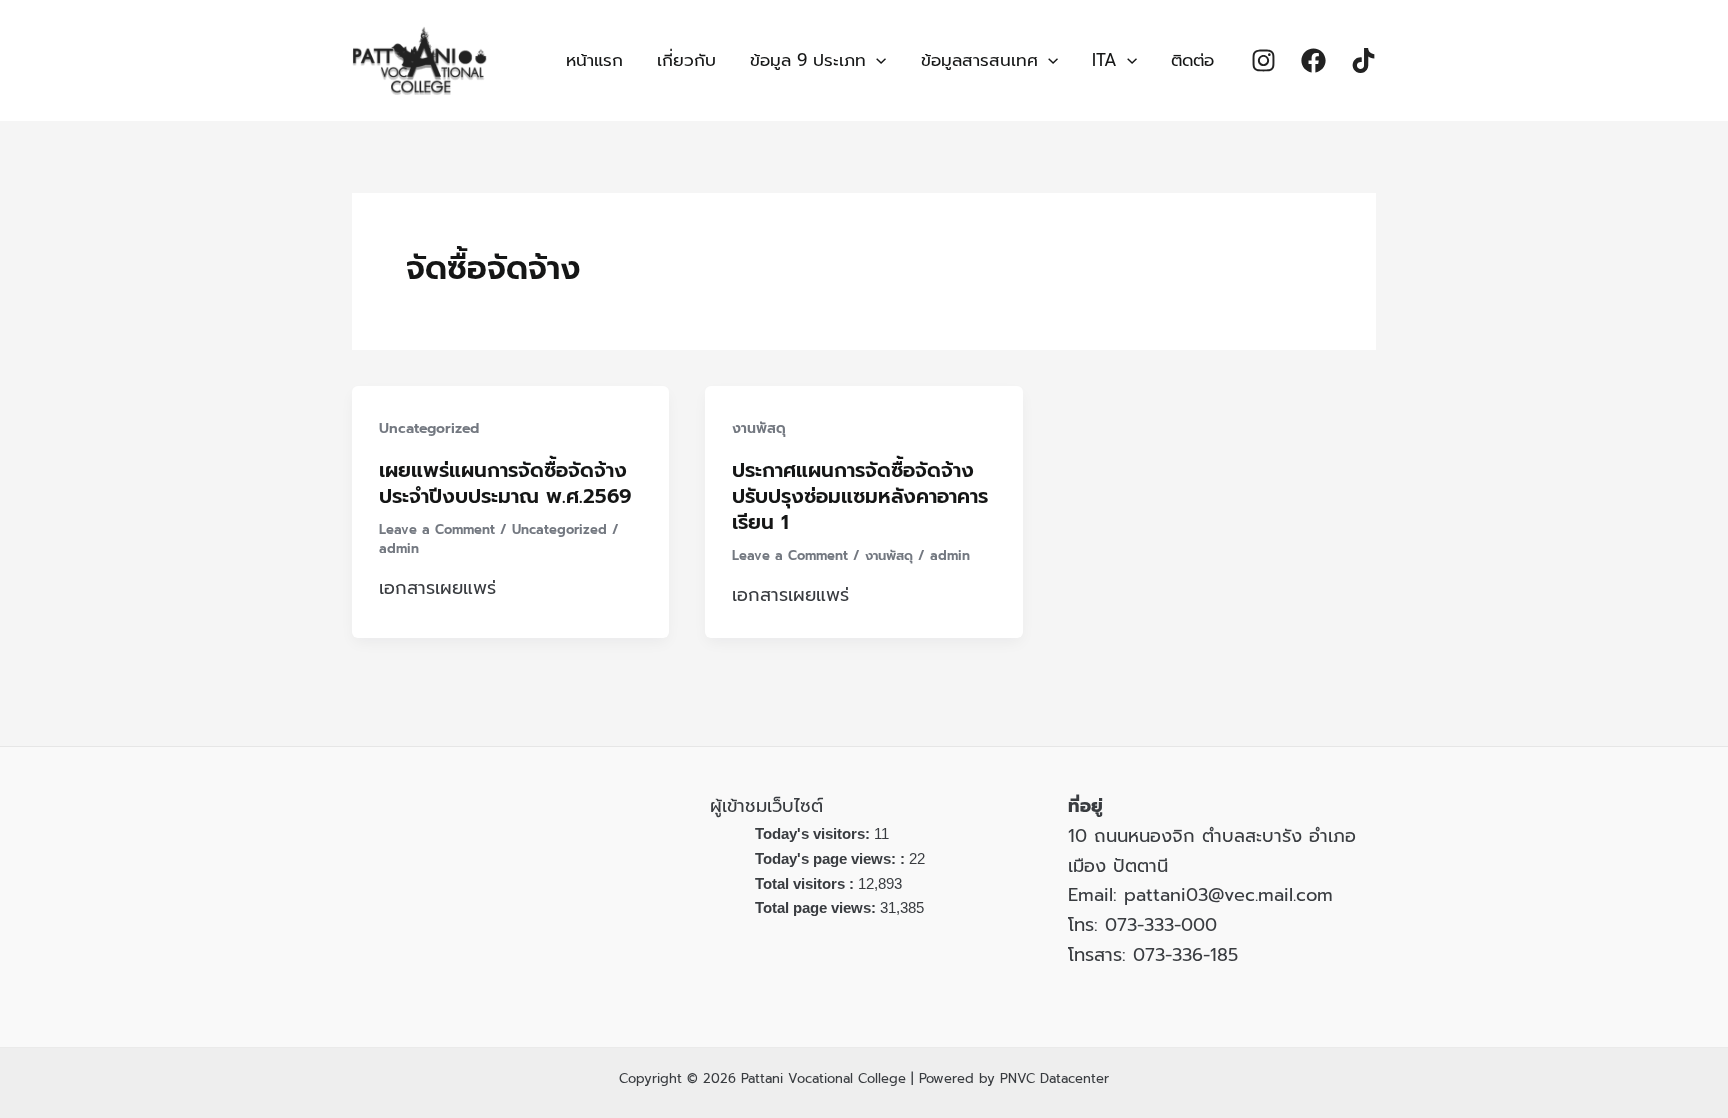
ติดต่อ (1192, 60)
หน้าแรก (594, 60)
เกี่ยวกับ (686, 60)
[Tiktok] (1363, 60)
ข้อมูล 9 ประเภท (808, 60)
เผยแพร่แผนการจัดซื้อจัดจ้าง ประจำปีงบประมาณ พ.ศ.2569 (505, 483)
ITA (1104, 60)
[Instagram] (1263, 60)
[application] (876, 60)
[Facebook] (1313, 60)
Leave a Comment (437, 529)
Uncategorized (429, 428)
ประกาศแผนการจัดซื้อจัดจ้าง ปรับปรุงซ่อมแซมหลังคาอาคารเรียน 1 (860, 496)
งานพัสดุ (759, 428)
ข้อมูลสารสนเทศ (979, 60)
